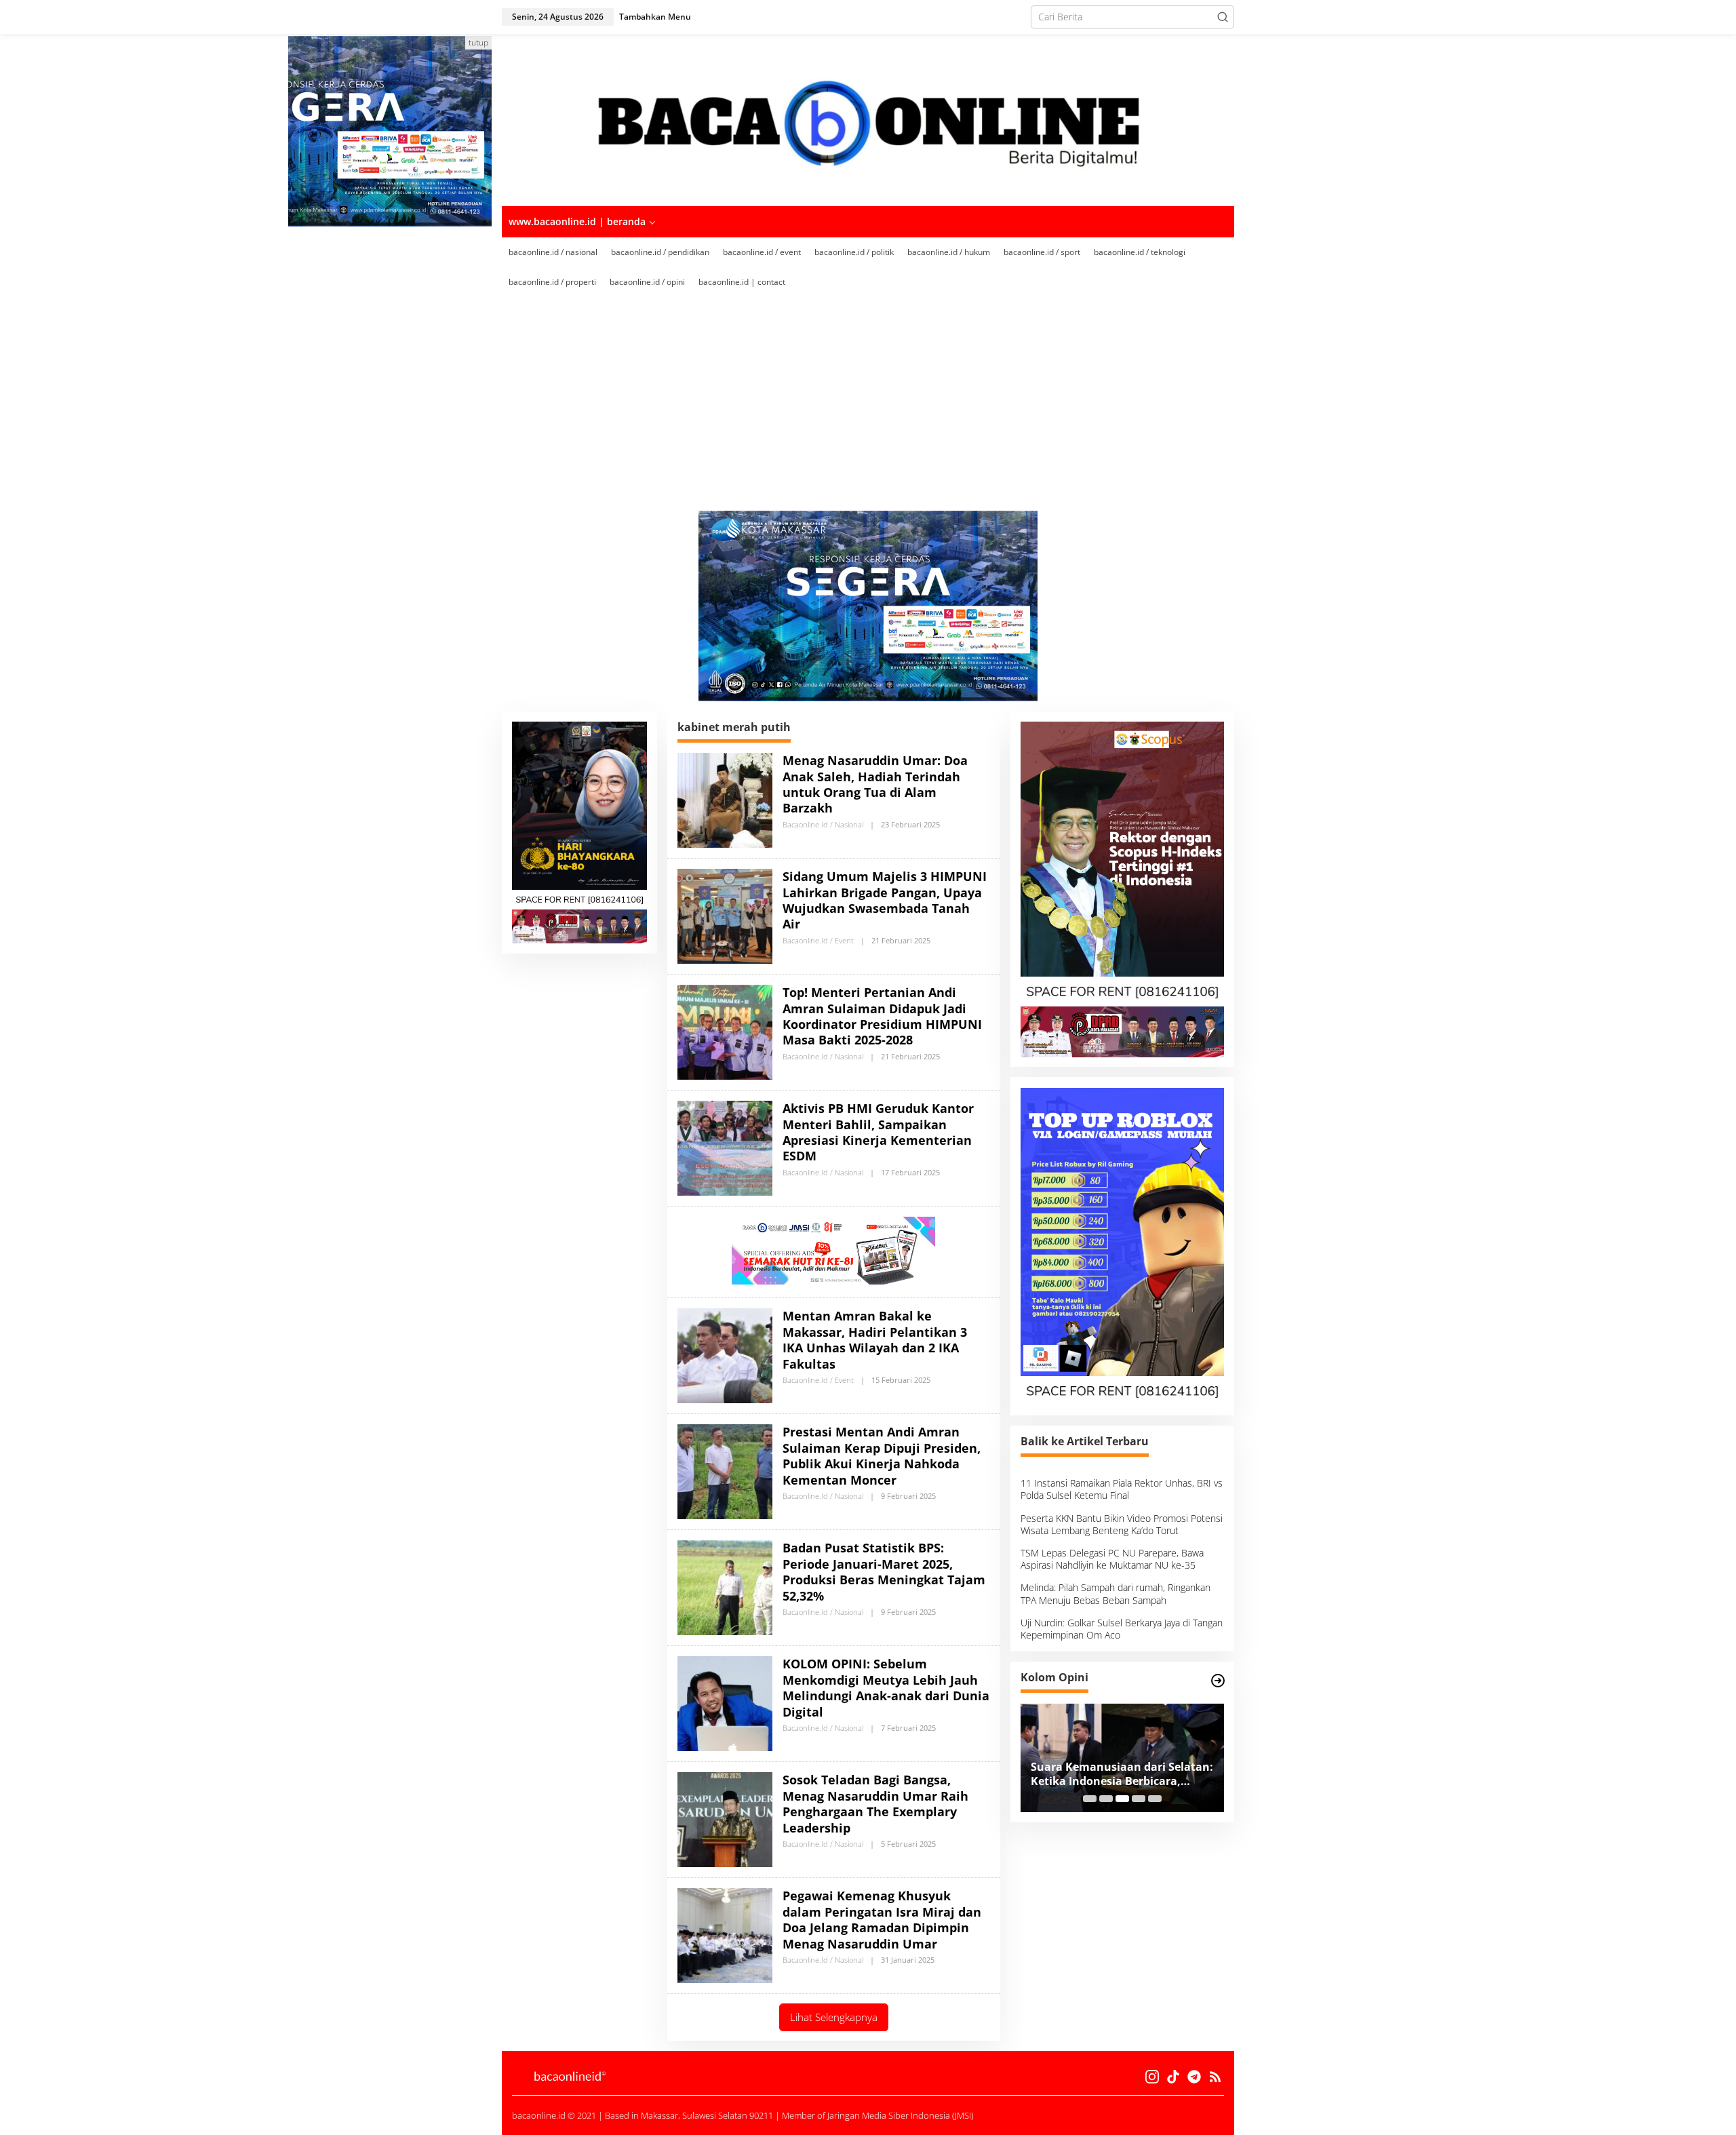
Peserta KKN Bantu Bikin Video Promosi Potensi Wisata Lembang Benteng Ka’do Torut (1122, 1524)
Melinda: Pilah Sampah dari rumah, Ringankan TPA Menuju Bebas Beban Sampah (1116, 1594)
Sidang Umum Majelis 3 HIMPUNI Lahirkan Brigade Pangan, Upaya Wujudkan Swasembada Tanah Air (885, 900)
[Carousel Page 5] (1155, 1799)
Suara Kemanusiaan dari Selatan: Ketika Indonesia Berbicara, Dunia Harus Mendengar (1122, 1774)
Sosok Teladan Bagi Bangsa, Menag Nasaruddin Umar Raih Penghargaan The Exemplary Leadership (875, 1803)
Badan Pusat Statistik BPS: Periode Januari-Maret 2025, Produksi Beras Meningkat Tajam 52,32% (884, 1571)
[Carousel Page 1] (1090, 1799)
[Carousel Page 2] (1106, 1799)
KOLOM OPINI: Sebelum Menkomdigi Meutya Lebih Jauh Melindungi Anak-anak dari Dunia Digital (886, 1687)
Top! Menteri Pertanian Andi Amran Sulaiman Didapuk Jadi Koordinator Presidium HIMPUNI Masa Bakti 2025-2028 (882, 1016)
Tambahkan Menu (655, 17)
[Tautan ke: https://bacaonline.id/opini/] (1218, 1681)
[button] (1223, 17)
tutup (478, 42)
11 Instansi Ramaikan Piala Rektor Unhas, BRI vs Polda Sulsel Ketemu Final (1122, 1490)
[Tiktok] (1173, 2077)
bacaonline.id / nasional (823, 824)
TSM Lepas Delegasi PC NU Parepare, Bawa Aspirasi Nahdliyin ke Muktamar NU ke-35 (1112, 1560)
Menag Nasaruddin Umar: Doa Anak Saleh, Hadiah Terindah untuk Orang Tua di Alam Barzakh (875, 784)
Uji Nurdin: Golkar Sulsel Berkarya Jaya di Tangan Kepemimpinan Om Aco (1122, 1629)
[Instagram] (1152, 2077)
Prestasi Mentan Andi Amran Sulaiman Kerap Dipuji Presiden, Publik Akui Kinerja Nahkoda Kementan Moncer (882, 1455)
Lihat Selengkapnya (834, 2017)
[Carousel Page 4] (1139, 1799)
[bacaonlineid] (868, 119)
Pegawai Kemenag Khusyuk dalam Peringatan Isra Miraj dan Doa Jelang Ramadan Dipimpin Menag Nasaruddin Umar (882, 1919)
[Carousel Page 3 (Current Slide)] (1122, 1799)
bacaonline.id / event (818, 940)
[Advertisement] (888, 409)
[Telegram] (1194, 2077)
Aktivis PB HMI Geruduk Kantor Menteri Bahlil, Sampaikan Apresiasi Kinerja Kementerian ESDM (878, 1132)
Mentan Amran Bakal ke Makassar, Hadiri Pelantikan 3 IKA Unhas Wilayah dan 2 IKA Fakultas (875, 1339)
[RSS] (1215, 2077)
